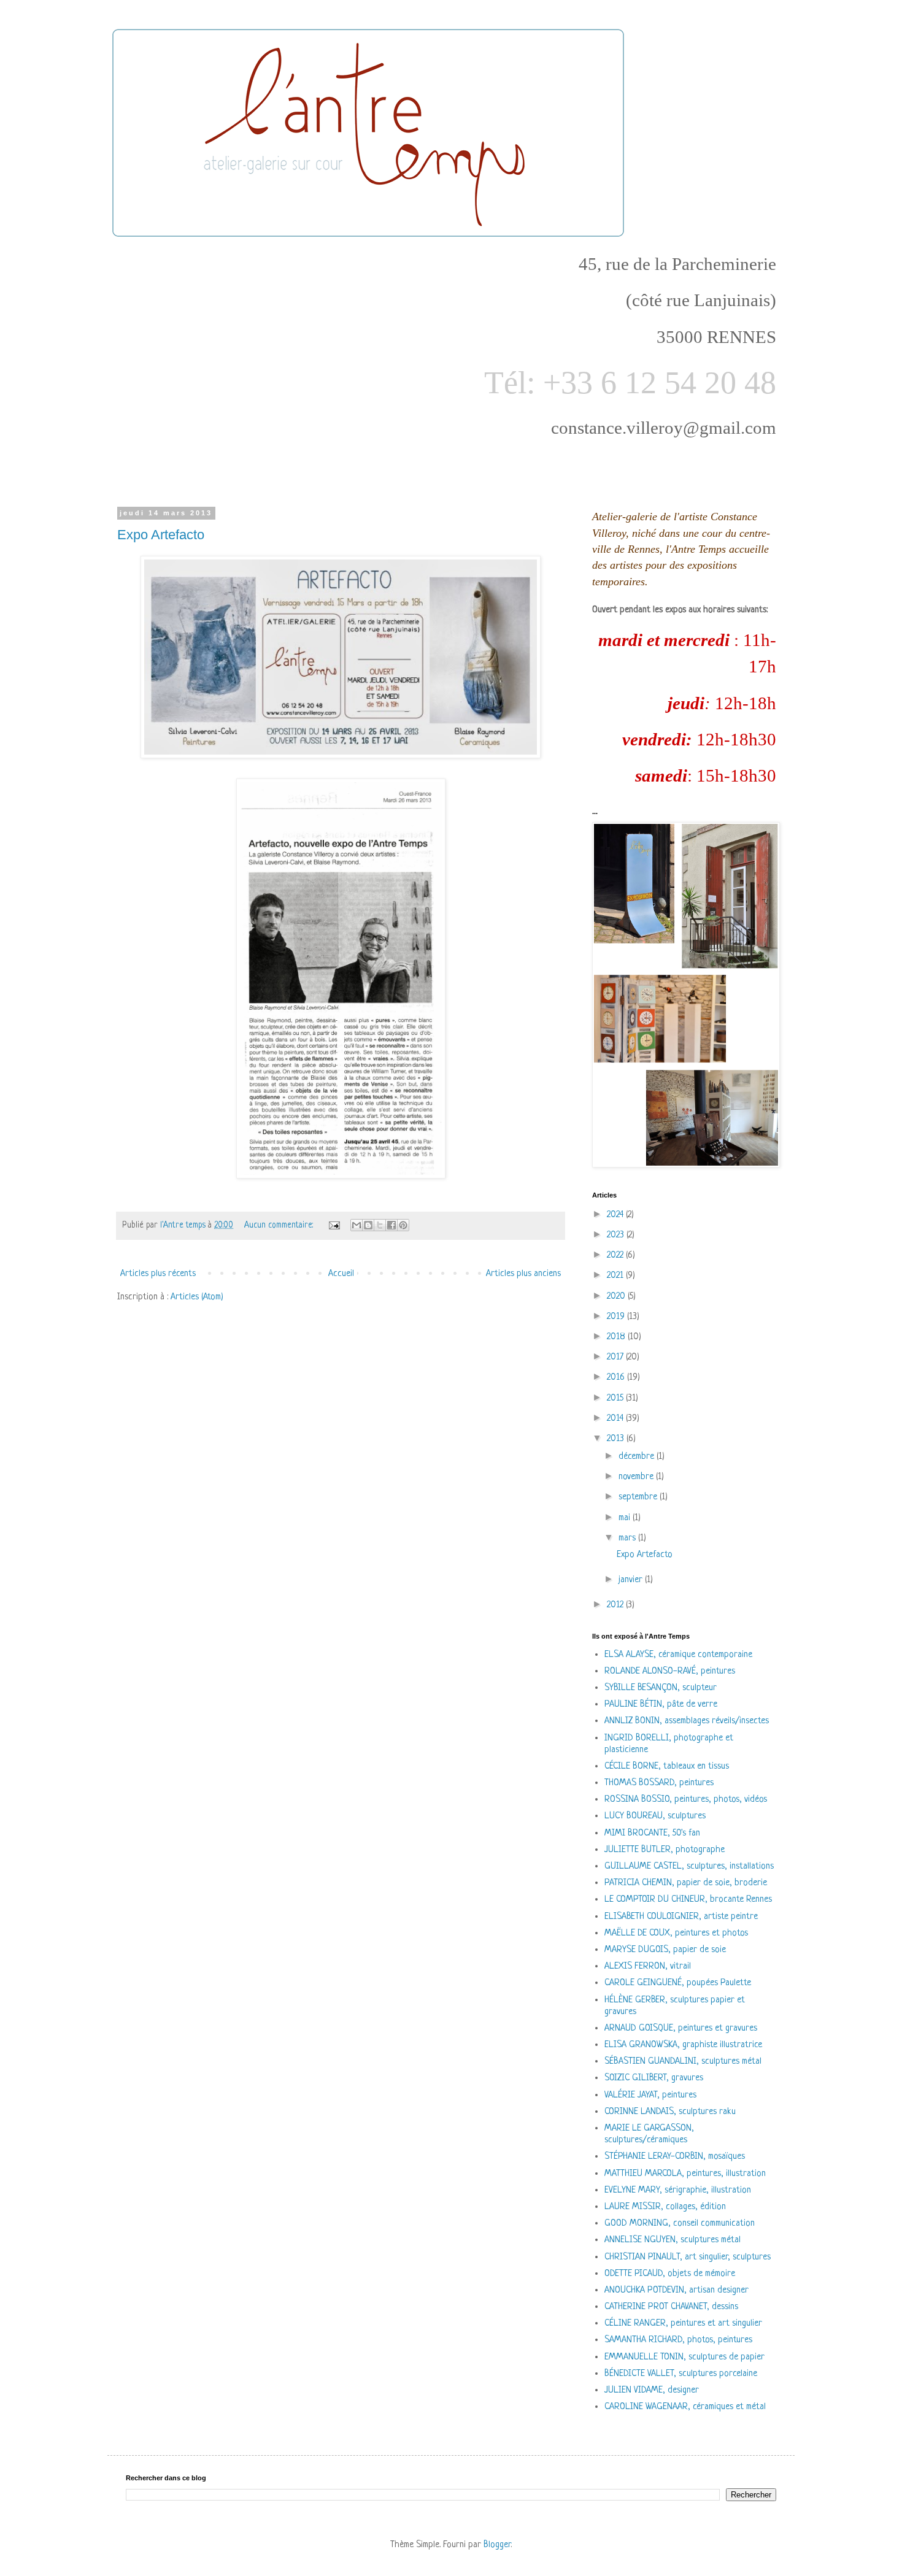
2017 (616, 1357)
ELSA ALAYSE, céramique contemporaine (678, 1655)
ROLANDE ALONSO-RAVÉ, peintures (670, 1671)
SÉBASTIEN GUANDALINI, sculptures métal (683, 2062)
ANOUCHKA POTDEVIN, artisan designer (676, 2290)
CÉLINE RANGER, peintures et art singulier (683, 2324)
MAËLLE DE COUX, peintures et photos (676, 1933)
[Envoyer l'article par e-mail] (333, 1225)
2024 (616, 1215)
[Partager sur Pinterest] (403, 1225)
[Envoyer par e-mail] (357, 1225)
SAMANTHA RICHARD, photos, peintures (678, 2340)
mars (628, 1538)
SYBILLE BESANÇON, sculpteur (661, 1688)
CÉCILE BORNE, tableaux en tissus (667, 1767)
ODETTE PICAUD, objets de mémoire (670, 2274)
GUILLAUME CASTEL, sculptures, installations (689, 1867)
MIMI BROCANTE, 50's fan (652, 1833)
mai (626, 1518)
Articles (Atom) (197, 1297)
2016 (617, 1378)
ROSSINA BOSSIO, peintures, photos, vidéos (686, 1800)
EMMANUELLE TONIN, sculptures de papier (684, 2357)
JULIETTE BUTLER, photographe (665, 1850)
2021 (616, 1276)
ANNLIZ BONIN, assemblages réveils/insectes (687, 1721)
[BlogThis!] (368, 1225)
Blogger (497, 2545)
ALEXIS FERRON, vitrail (648, 1967)
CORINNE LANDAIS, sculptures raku (670, 2112)
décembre (638, 1457)
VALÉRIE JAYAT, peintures (650, 2095)
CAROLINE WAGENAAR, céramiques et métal (685, 2407)
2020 (617, 1297)
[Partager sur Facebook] (391, 1225)
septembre (639, 1497)
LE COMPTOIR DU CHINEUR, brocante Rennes (688, 1900)
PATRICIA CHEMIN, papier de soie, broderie (686, 1883)
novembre (637, 1477)
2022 (616, 1255)
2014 (616, 1419)
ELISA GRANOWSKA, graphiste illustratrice (683, 2045)
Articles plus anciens (523, 1274)
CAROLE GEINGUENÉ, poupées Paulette (678, 1983)
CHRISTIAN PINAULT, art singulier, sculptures (688, 2257)
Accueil (341, 1274)
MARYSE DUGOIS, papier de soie (665, 1950)
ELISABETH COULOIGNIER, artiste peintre (681, 1917)
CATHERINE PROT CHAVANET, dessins (671, 2307)
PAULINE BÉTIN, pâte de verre (661, 1705)
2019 (617, 1317)
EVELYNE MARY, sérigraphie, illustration (678, 2190)
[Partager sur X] (380, 1225)
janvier (632, 1580)
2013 (617, 1439)
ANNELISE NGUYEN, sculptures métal (673, 2240)
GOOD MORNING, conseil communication (680, 2224)
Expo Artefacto (161, 535)
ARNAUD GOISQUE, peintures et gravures (681, 2028)
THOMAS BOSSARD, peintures (659, 1783)
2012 (616, 1605)
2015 (616, 1398)
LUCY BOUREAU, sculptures (655, 1816)
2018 (617, 1337)
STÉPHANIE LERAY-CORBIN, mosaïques (675, 2157)
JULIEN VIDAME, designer (652, 2390)
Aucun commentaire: (280, 1225)
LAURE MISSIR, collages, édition (665, 2207)
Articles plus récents (158, 1274)
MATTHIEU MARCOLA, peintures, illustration (685, 2174)
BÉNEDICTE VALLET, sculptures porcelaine (681, 2374)
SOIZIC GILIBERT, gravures (654, 2078)
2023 (617, 1235)
